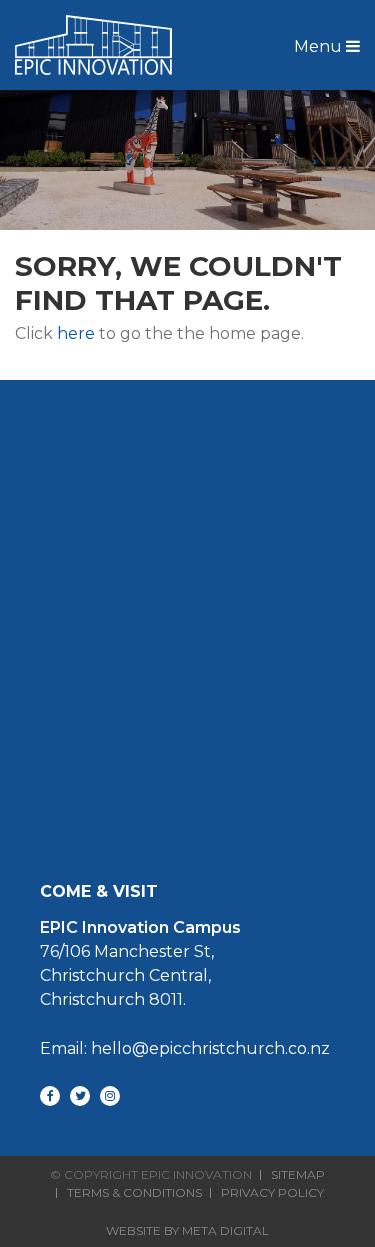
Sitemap (298, 1175)
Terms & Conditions (134, 1193)
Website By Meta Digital (187, 1230)
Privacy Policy (272, 1193)
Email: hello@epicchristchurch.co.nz (185, 1048)
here (76, 333)
